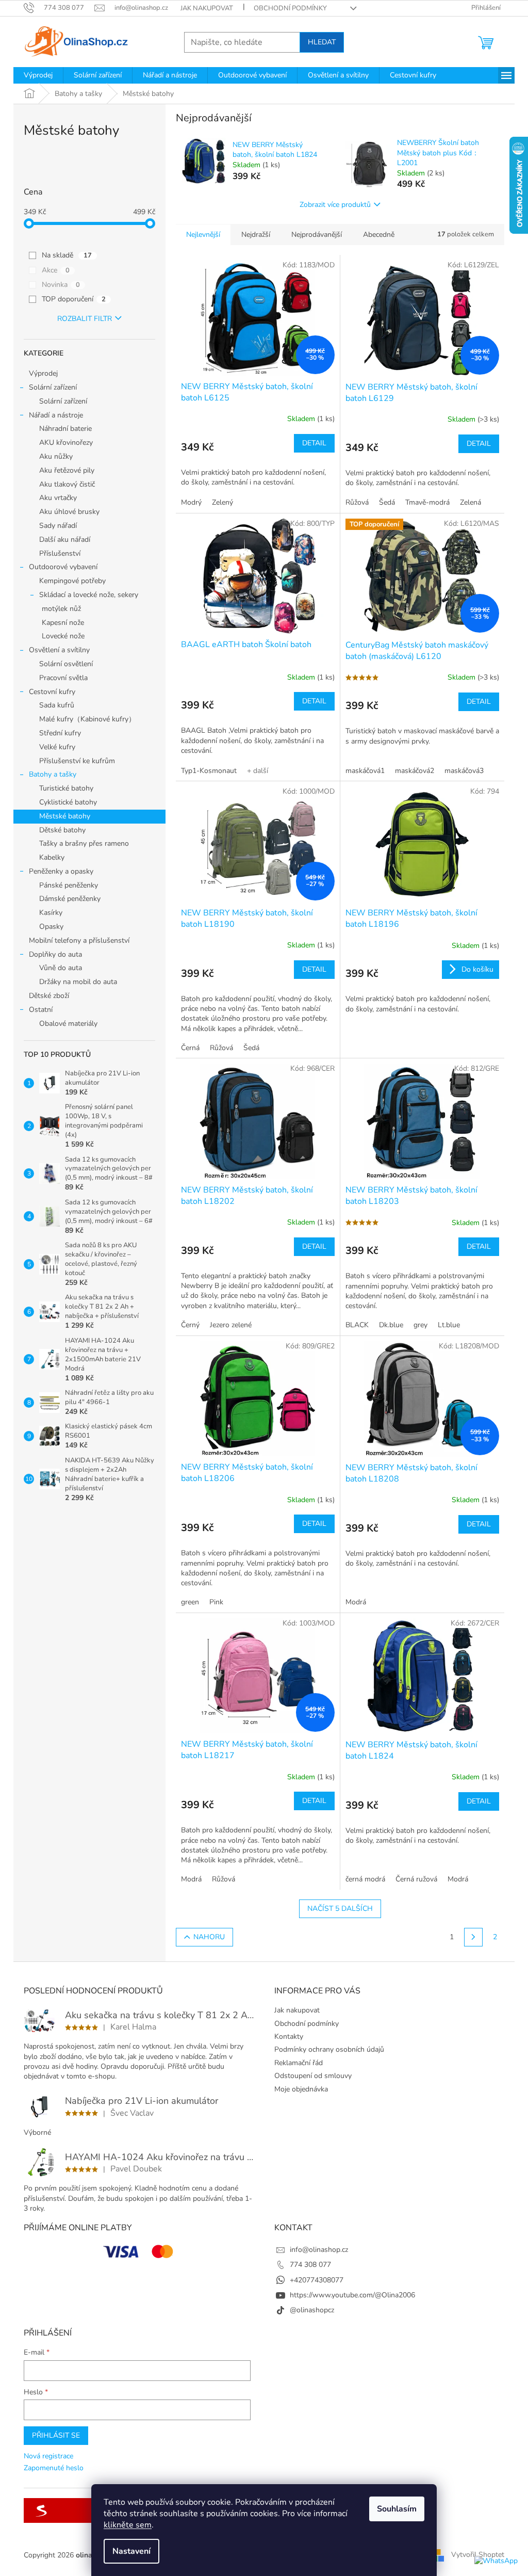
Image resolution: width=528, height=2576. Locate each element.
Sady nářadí (58, 526)
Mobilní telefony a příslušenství (79, 940)
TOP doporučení (74, 299)
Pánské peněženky (69, 885)
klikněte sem (128, 2525)
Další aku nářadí (65, 540)
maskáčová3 (464, 771)
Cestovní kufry (52, 692)
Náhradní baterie (65, 429)
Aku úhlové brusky (69, 512)
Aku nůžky (56, 456)
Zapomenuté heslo (54, 2468)
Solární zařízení (53, 387)
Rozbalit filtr (85, 319)
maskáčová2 (415, 771)
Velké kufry (57, 747)
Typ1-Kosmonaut (209, 771)
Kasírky (51, 913)
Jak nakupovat (207, 8)
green (190, 1602)
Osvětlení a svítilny (59, 650)
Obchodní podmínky (290, 8)
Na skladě (67, 255)
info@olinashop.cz (319, 2250)
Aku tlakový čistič (67, 484)
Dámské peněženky (70, 899)
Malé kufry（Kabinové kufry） (87, 719)
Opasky (51, 927)
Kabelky (52, 857)
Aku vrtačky (58, 498)
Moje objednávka (301, 2089)
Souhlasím (397, 2509)
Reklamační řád (299, 2063)
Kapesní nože (63, 623)
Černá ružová (416, 1879)
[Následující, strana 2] (473, 1937)
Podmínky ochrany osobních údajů (329, 2049)
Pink (216, 1602)
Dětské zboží (49, 996)
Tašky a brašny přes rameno (84, 843)
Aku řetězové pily (67, 470)
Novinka (61, 285)
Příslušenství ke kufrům (77, 761)
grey (420, 1325)
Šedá (387, 502)
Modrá (356, 1602)
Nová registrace (48, 2456)
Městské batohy (65, 816)
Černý (190, 1325)
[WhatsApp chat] (496, 2561)
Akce (56, 270)
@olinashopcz (312, 2310)
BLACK (357, 1325)
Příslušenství (60, 553)
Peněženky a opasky (61, 871)
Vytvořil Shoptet (478, 2555)
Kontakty (289, 2036)
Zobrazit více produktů (335, 205)
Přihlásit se (56, 2435)
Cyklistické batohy (68, 802)
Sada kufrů (57, 705)
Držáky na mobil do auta (78, 982)
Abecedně (379, 235)
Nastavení (131, 2551)
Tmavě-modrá (427, 502)
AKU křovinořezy (66, 442)
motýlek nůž (61, 609)
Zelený (222, 502)
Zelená (471, 502)
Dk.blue (391, 1325)
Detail (314, 443)
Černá (190, 1048)
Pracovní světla (63, 678)
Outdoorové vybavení (63, 567)
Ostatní (41, 1010)
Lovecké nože (63, 636)
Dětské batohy (62, 830)
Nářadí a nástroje (56, 415)
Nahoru (209, 1937)
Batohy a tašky (53, 774)
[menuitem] (38, 75)
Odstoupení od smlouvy (313, 2076)
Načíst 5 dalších (340, 1909)
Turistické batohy (66, 788)
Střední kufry (60, 733)
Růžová (357, 502)
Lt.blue (449, 1325)
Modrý (191, 502)
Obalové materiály (68, 1024)
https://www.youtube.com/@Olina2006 (352, 2295)
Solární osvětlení (66, 664)
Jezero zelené (231, 1325)
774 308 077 (310, 2265)
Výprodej (43, 373)
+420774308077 (317, 2280)
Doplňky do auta (55, 954)
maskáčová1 (365, 771)
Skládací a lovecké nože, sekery (89, 595)
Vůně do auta (61, 968)
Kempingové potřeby (72, 581)
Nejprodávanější (317, 235)
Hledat (322, 42)
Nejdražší (256, 235)
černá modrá (365, 1879)
